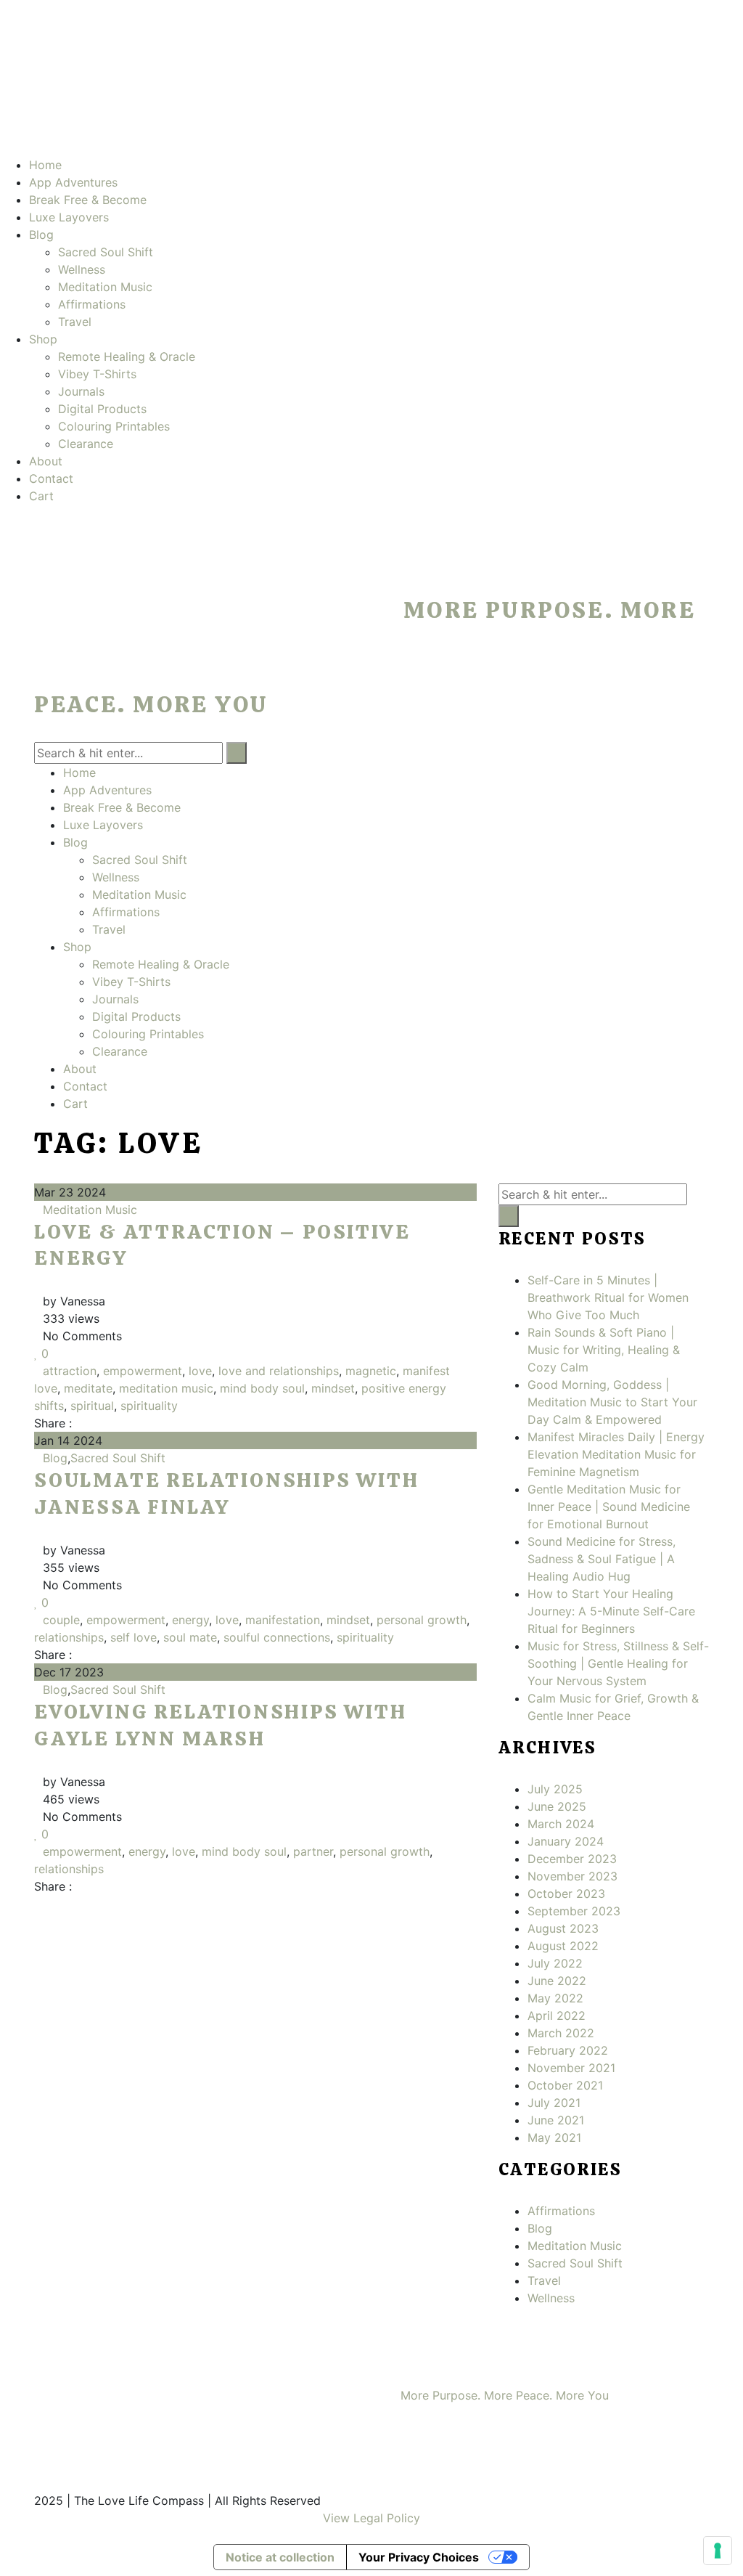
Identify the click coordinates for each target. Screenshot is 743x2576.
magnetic (371, 1371)
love (200, 1371)
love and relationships (279, 1371)
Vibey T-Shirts (97, 374)
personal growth (422, 1620)
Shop (43, 339)
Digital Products (102, 409)
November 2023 (572, 1876)
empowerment (143, 1371)
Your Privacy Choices (419, 2557)
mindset (333, 1388)
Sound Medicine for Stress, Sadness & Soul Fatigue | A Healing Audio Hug (602, 1559)
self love (134, 1637)
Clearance (86, 444)
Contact (51, 478)
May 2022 (555, 1998)
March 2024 (561, 1824)
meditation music (166, 1388)
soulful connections (277, 1637)
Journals (81, 391)
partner (313, 1851)
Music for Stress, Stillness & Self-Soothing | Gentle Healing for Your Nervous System (618, 1663)
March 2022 (561, 2033)
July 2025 (555, 1789)
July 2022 (555, 1963)
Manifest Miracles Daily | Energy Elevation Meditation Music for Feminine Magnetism (616, 1454)
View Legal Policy (371, 2518)
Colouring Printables (114, 426)
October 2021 (565, 2085)
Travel (75, 322)
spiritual (92, 1406)
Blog (41, 235)
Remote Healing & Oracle (127, 356)
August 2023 (563, 1928)
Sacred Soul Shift (106, 252)
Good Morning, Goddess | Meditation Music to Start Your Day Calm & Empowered (612, 1402)
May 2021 (554, 2137)
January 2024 (566, 1841)
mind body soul (262, 1388)
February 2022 (568, 2050)
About (46, 461)
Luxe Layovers (69, 217)
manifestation (283, 1620)
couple (61, 1620)
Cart (41, 496)
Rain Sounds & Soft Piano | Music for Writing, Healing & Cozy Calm (604, 1350)
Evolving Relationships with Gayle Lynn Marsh (221, 1724)
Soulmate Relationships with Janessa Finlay (227, 1493)
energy (190, 1620)
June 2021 (556, 2120)
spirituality (149, 1406)
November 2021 (571, 2068)
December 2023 (572, 1859)
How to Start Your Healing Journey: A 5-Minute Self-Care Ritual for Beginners (611, 1611)
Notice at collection (280, 2557)
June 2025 (557, 1806)
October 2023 (566, 1894)
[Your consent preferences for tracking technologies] (718, 2551)
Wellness (82, 269)
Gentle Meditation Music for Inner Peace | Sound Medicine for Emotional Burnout (609, 1507)
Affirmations (92, 304)
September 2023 (574, 1911)
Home (45, 165)
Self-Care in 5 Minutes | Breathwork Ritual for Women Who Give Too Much (608, 1297)
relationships (69, 1637)
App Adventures (73, 182)
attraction (70, 1371)
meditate (88, 1388)
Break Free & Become (88, 200)
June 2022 (557, 1981)
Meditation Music (105, 287)
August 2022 (563, 1946)
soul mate (190, 1637)
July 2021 (554, 2103)
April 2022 (557, 2015)
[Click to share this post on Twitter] (94, 1423)
